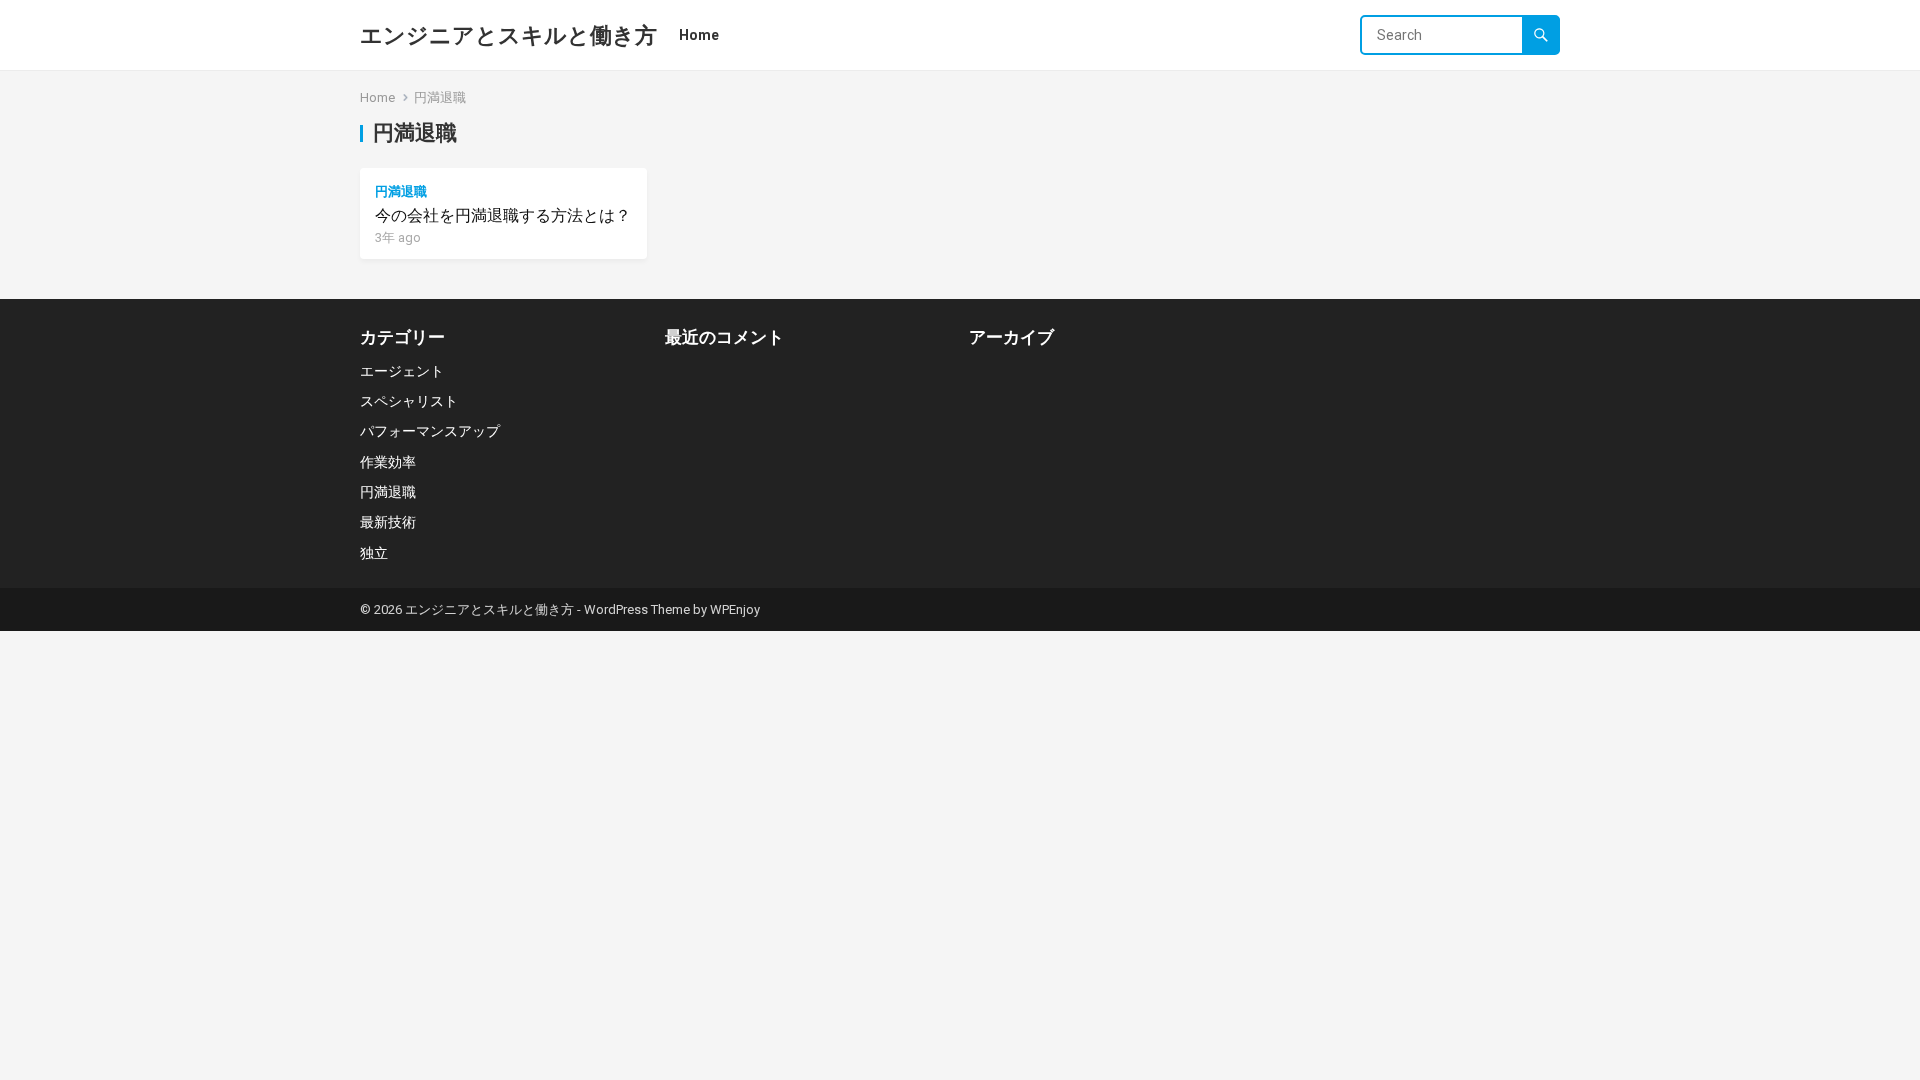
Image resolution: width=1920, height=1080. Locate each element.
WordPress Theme (637, 609)
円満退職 (401, 191)
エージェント (402, 371)
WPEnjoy (735, 609)
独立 (374, 553)
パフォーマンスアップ (430, 431)
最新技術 (388, 522)
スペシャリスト (409, 401)
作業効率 (388, 462)
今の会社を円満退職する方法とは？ (503, 215)
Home (699, 35)
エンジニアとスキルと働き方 (508, 35)
